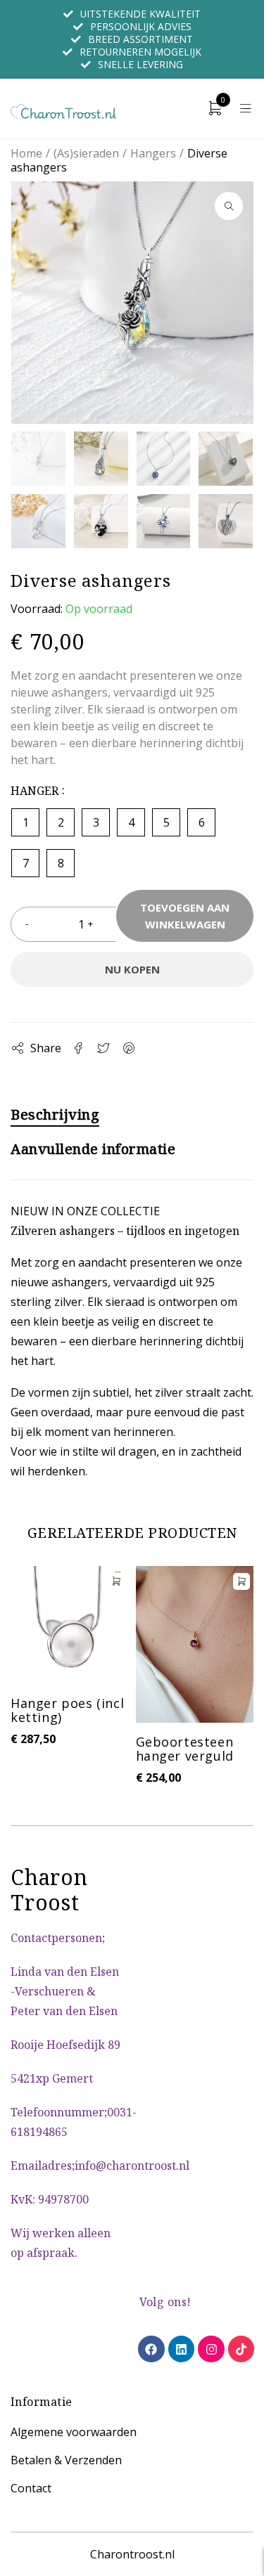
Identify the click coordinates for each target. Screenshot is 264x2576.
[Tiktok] (241, 2349)
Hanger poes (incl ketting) (67, 1710)
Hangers (153, 153)
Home (26, 153)
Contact (31, 2488)
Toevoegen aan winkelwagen (185, 916)
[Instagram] (211, 2349)
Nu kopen (132, 969)
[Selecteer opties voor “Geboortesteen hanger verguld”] (241, 1581)
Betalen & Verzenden (66, 2460)
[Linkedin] (181, 2349)
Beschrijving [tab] (55, 1115)
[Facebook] (151, 2349)
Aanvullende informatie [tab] (93, 1149)
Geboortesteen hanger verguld (185, 1749)
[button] (229, 206)
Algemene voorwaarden (74, 2432)
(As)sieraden (86, 153)
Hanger (34, 790)
